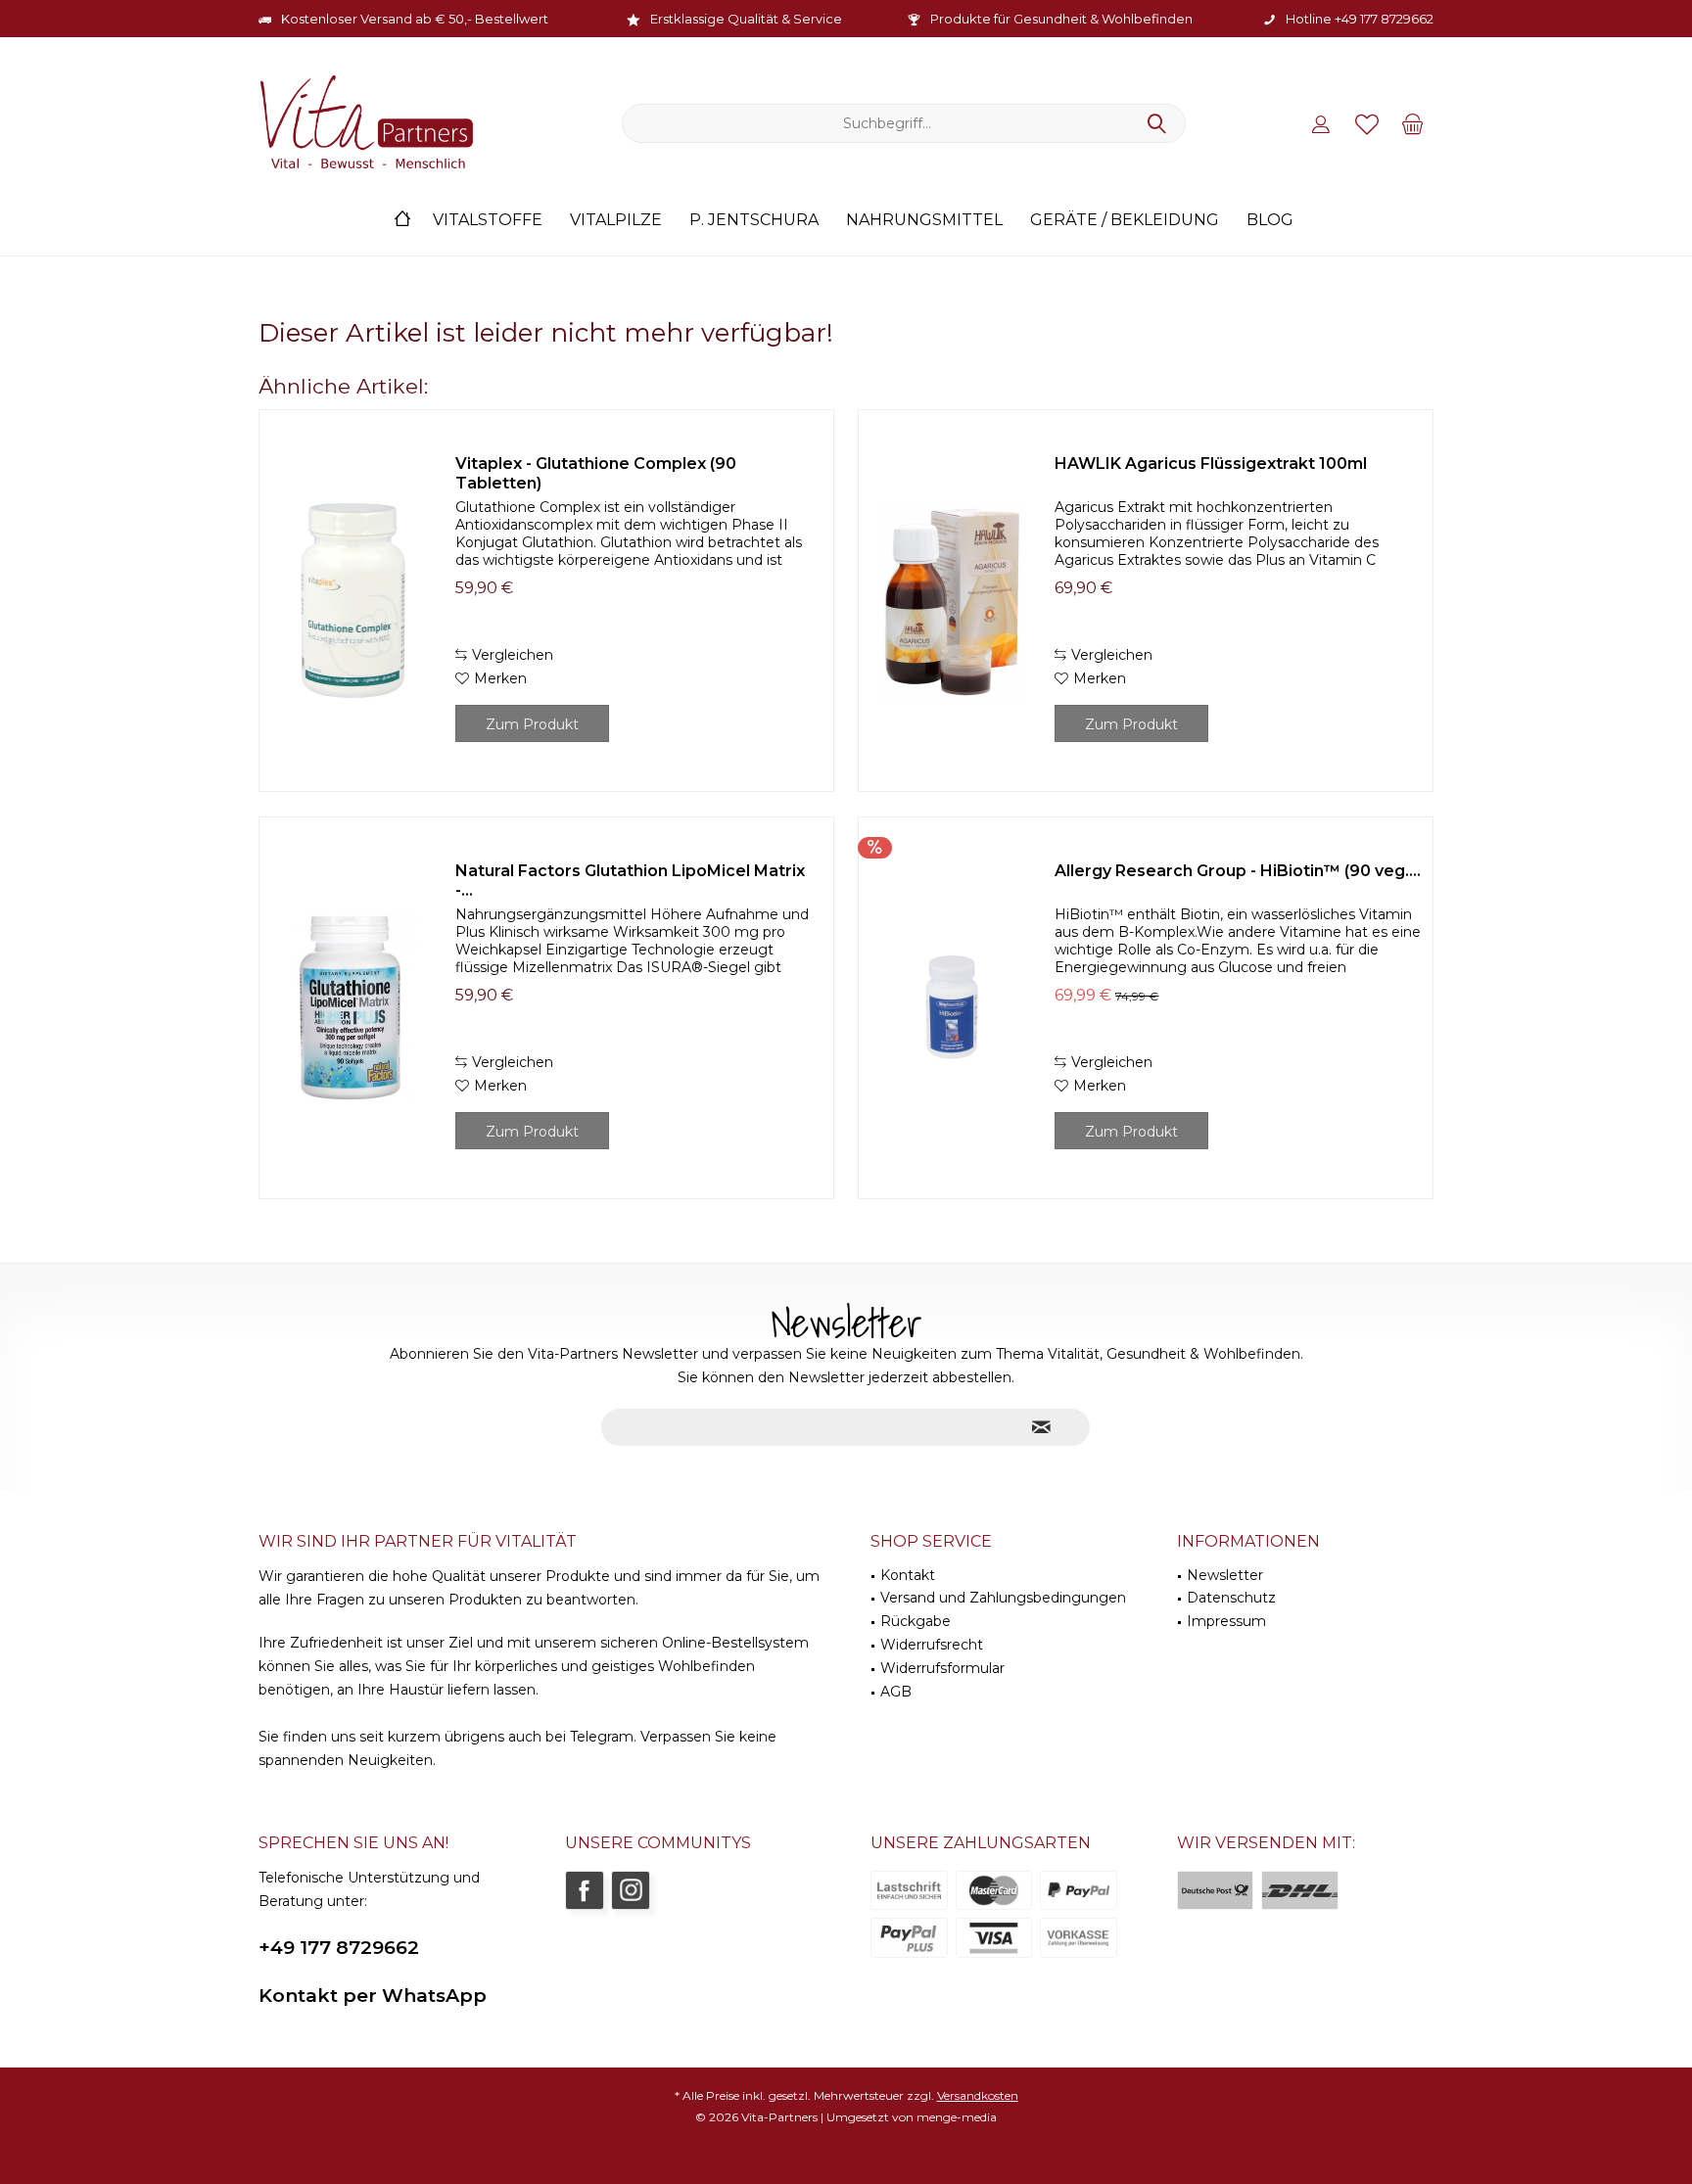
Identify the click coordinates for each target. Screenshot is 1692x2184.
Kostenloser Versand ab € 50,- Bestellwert (415, 19)
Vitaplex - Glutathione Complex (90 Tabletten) (596, 473)
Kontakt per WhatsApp (373, 1996)
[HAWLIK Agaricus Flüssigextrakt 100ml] (952, 601)
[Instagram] (631, 1890)
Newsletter (1225, 1575)
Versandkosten (978, 2095)
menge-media (957, 2117)
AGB (896, 1692)
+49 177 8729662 (339, 1948)
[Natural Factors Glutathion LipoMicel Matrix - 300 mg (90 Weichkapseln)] (352, 1008)
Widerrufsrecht (932, 1645)
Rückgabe (916, 1621)
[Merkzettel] (1367, 123)
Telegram (602, 1737)
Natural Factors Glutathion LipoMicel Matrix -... (630, 881)
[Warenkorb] (1413, 123)
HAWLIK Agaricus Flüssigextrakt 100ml (1211, 464)
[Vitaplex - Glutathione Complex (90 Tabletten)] (352, 601)
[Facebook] (585, 1890)
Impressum (1226, 1621)
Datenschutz (1231, 1598)
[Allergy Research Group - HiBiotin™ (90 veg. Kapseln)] (952, 1008)
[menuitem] (1413, 123)
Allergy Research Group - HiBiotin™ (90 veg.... (1238, 871)
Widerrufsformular (942, 1668)
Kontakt (908, 1575)
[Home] (402, 221)
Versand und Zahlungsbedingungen (1003, 1598)
